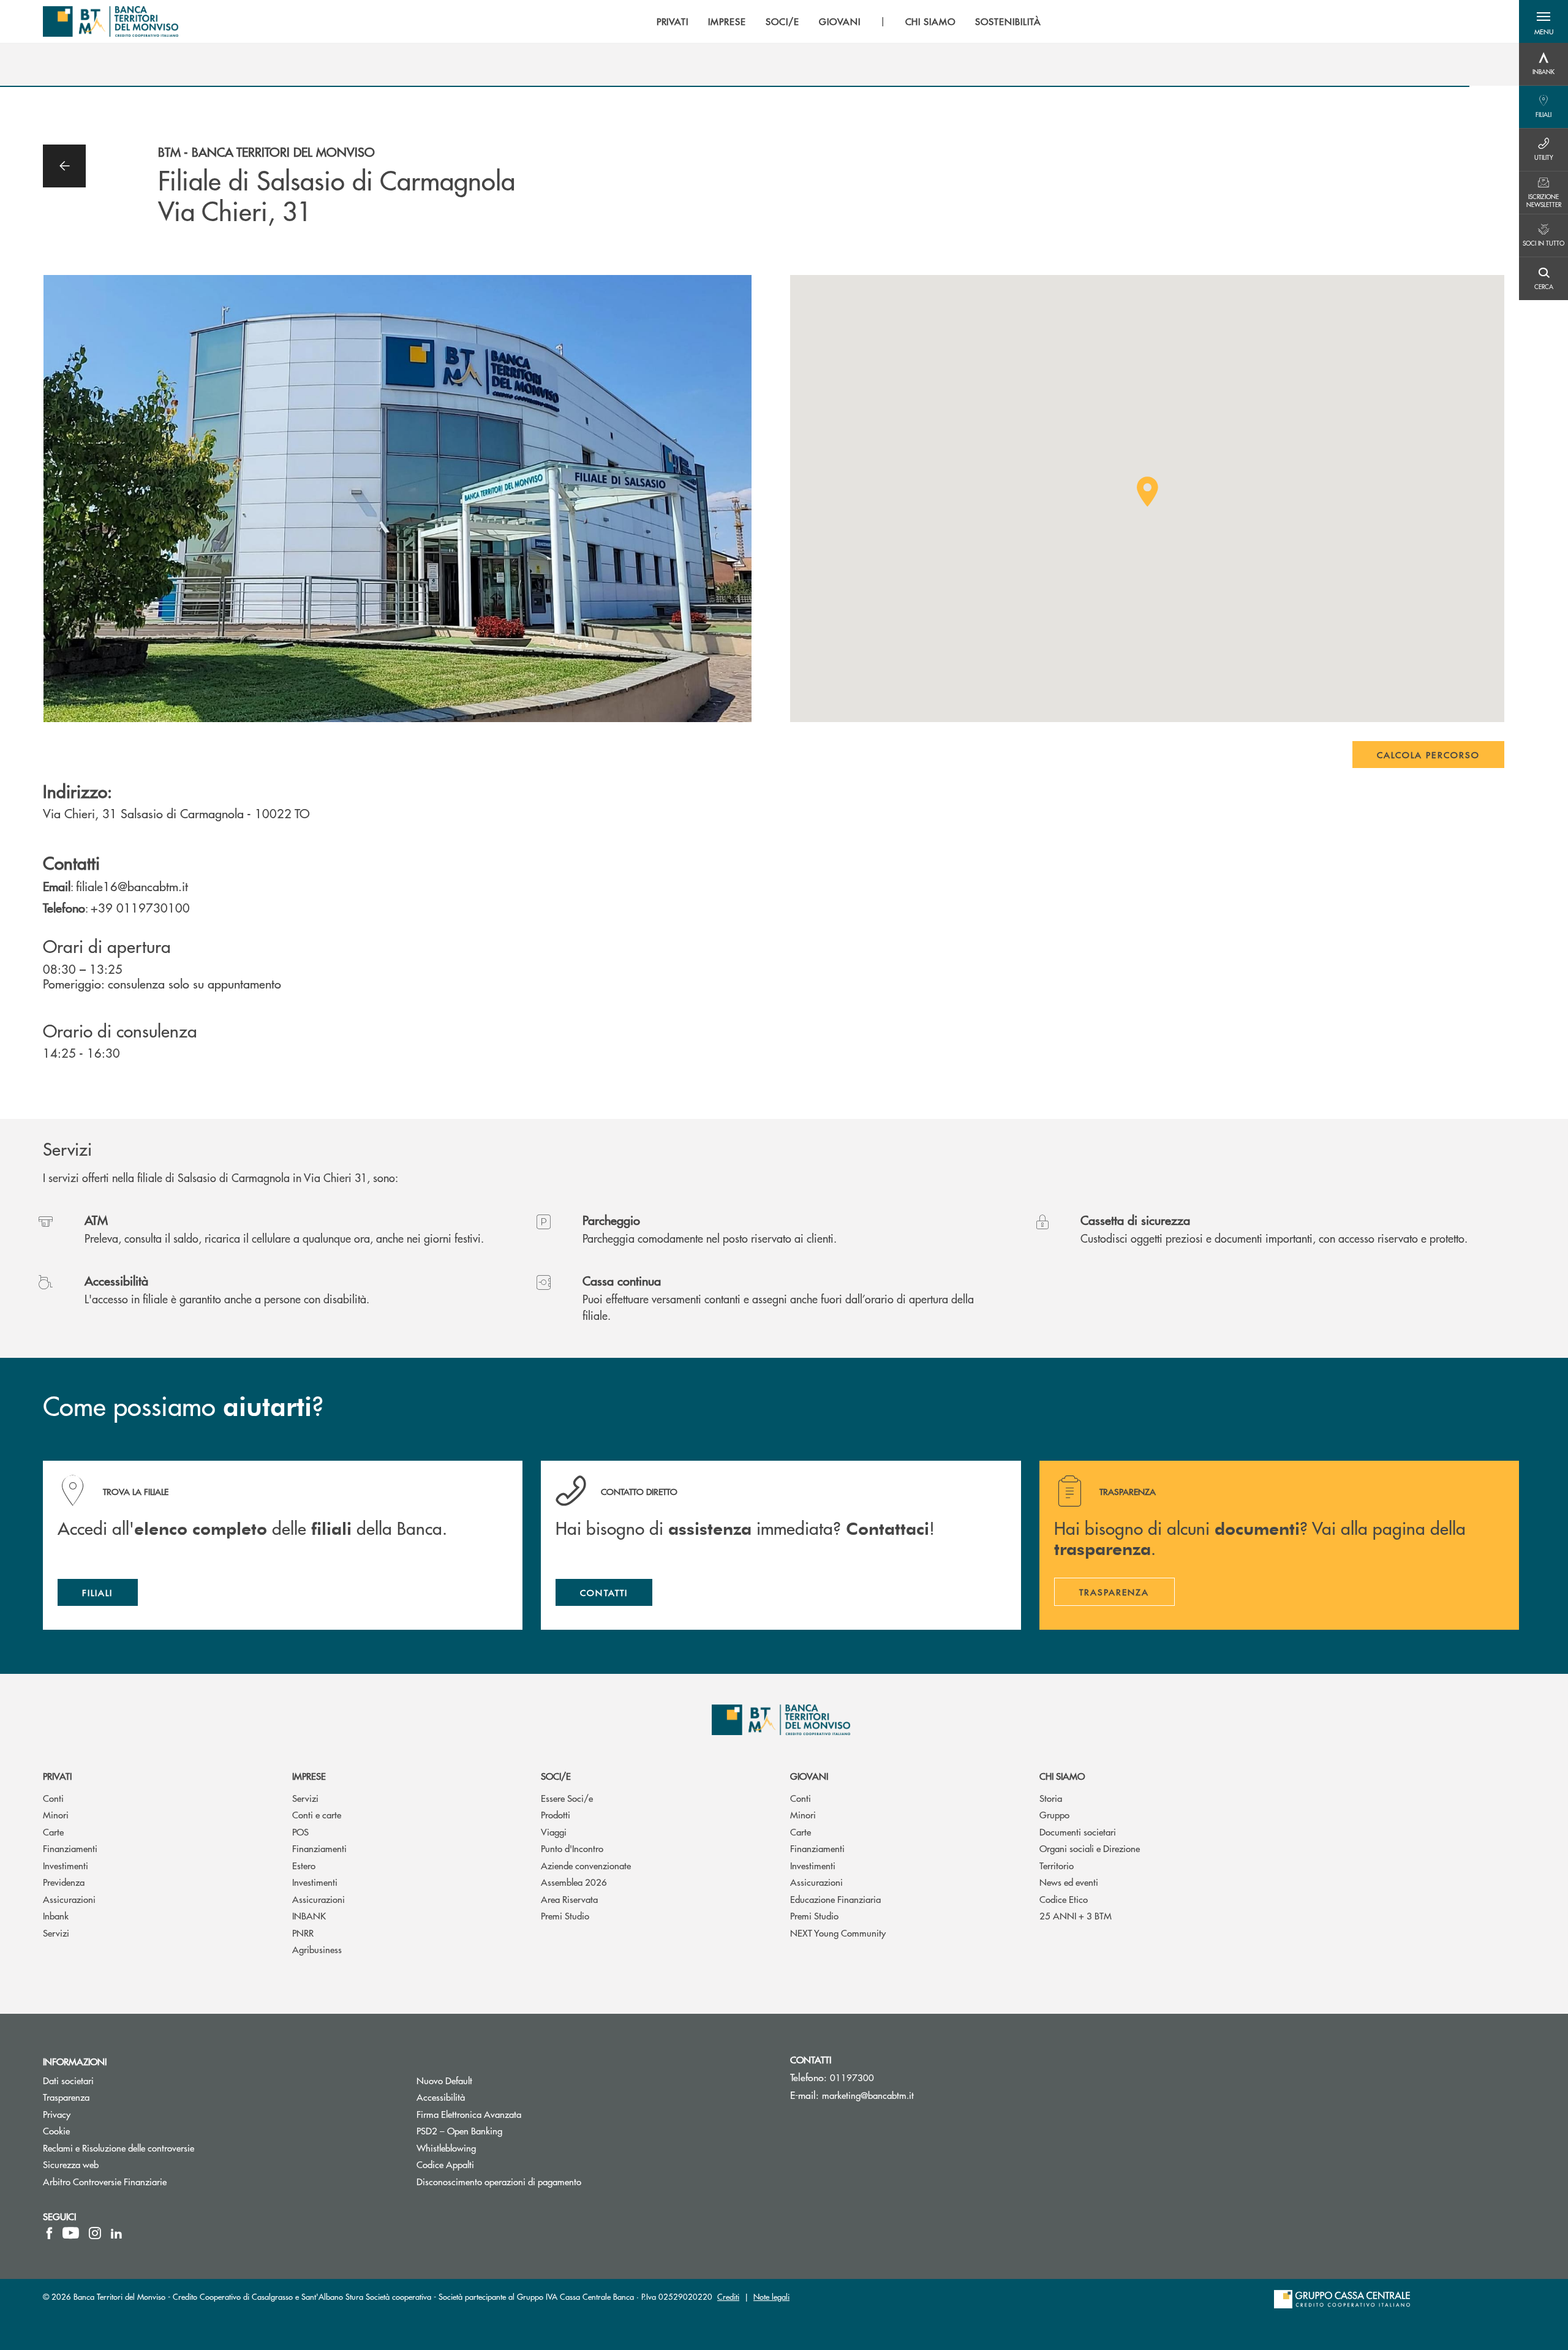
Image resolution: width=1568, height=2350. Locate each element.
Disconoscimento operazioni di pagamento (499, 2181)
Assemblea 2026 (574, 1882)
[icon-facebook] (49, 2233)
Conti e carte (317, 1814)
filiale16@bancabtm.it (132, 886)
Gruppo (1054, 1814)
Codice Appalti (492, 2164)
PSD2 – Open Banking (506, 2130)
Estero (304, 1865)
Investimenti (66, 1865)
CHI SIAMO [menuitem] (931, 21)
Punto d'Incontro (572, 1848)
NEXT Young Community (838, 1933)
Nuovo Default (491, 2080)
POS (300, 1832)
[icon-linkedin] (116, 2233)
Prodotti (556, 1814)
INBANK (309, 1915)
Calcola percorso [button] (1428, 755)
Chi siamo (1062, 1776)
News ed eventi (1069, 1882)
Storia (1051, 1798)
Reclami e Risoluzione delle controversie (119, 2148)
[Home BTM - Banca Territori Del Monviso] (111, 21)
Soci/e (556, 1776)
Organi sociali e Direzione (1090, 1848)
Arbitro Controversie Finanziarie (151, 2181)
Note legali (771, 2296)
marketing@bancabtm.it (868, 2095)
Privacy (57, 2114)
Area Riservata (569, 1899)
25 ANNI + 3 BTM (1076, 1915)
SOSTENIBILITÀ (1008, 21)
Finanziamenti (70, 1848)
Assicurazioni (69, 1899)
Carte (53, 1832)
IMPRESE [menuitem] (727, 21)
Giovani (809, 1776)
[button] (1543, 21)
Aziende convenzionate (586, 1865)
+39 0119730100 (140, 907)
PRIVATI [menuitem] (673, 21)
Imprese (309, 1776)
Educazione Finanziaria (835, 1899)
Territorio (1057, 1865)
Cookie (56, 2130)
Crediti (728, 2296)
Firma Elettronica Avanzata (515, 2114)
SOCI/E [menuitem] (782, 21)
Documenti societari (1078, 1832)
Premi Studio (565, 1915)
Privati (57, 1776)
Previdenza (64, 1882)
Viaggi (554, 1832)
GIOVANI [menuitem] (840, 21)
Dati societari (68, 2080)
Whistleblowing (492, 2148)
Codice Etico (1064, 1899)
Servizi (56, 1933)
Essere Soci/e (567, 1798)
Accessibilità (441, 2097)
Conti (53, 1798)
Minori (56, 1814)
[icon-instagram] (95, 2233)
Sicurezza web (71, 2164)
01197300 (852, 2077)
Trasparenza (66, 2097)
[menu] (849, 21)
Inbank (56, 1915)
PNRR (303, 1933)
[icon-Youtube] (71, 2233)
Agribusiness (317, 1949)
